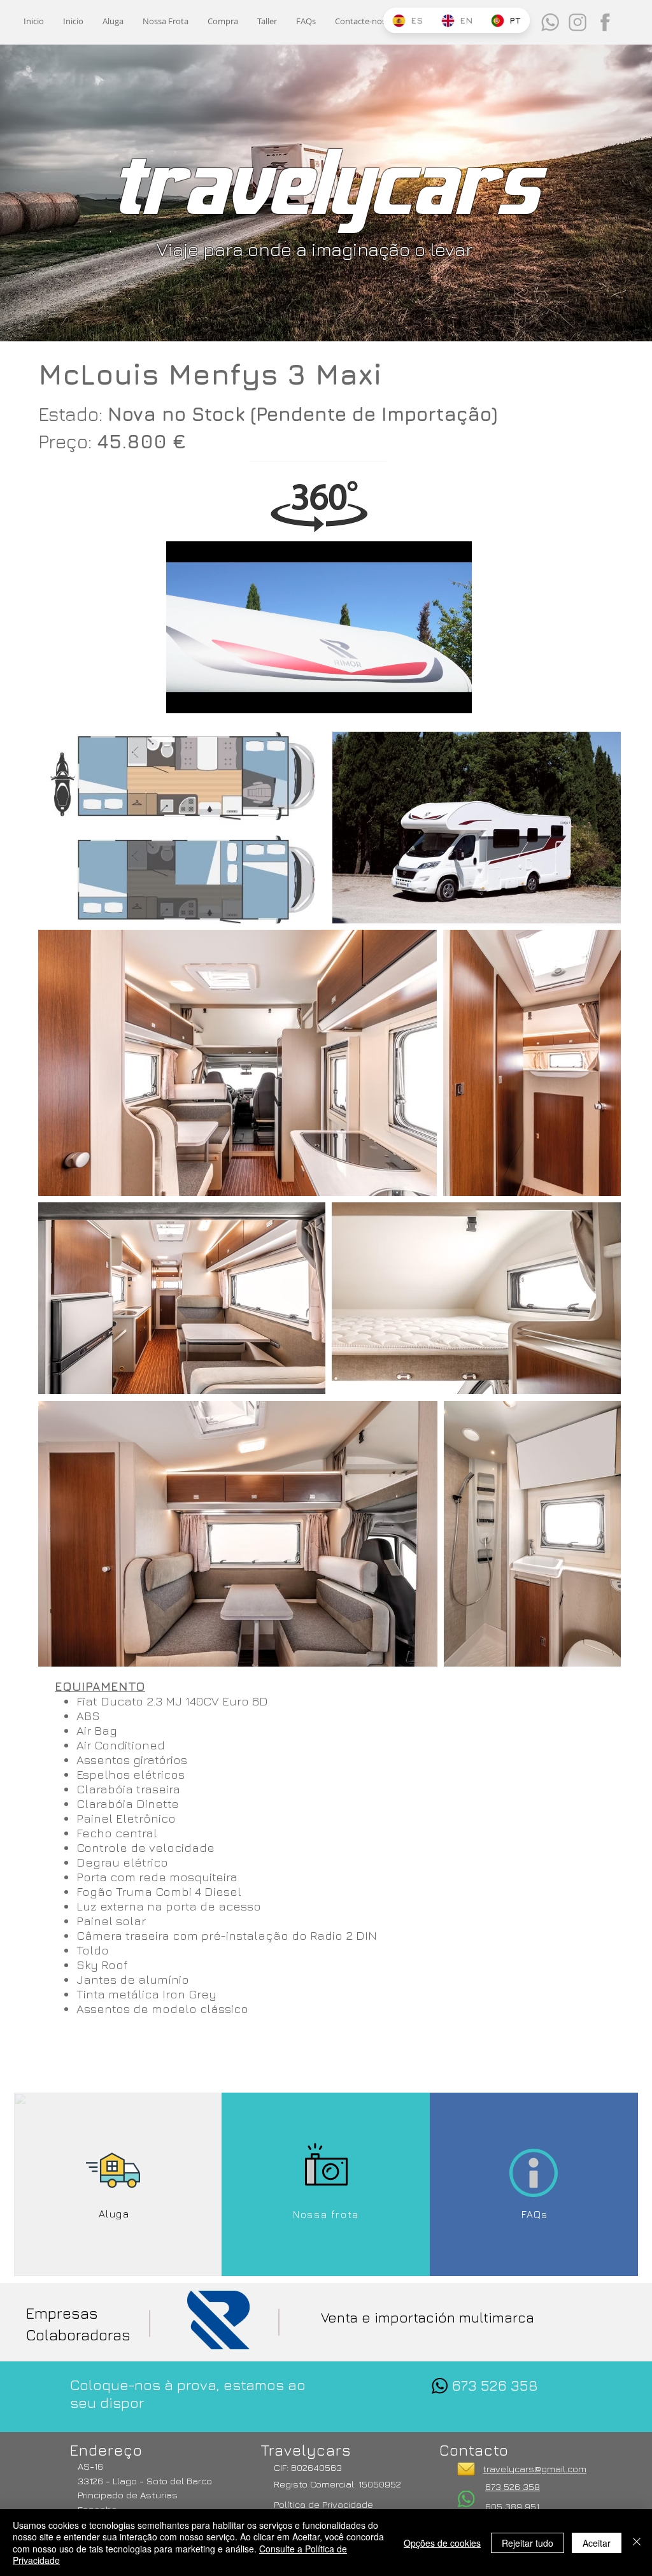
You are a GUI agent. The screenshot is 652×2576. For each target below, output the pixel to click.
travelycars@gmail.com (535, 2469)
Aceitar (597, 2543)
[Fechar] (637, 2543)
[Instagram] (578, 22)
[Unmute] (204, 696)
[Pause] (183, 696)
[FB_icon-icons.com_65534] (605, 22)
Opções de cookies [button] (442, 2543)
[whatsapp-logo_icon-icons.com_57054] (440, 2386)
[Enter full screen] (455, 696)
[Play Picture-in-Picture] (433, 696)
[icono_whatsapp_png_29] (550, 22)
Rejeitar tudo (528, 2543)
